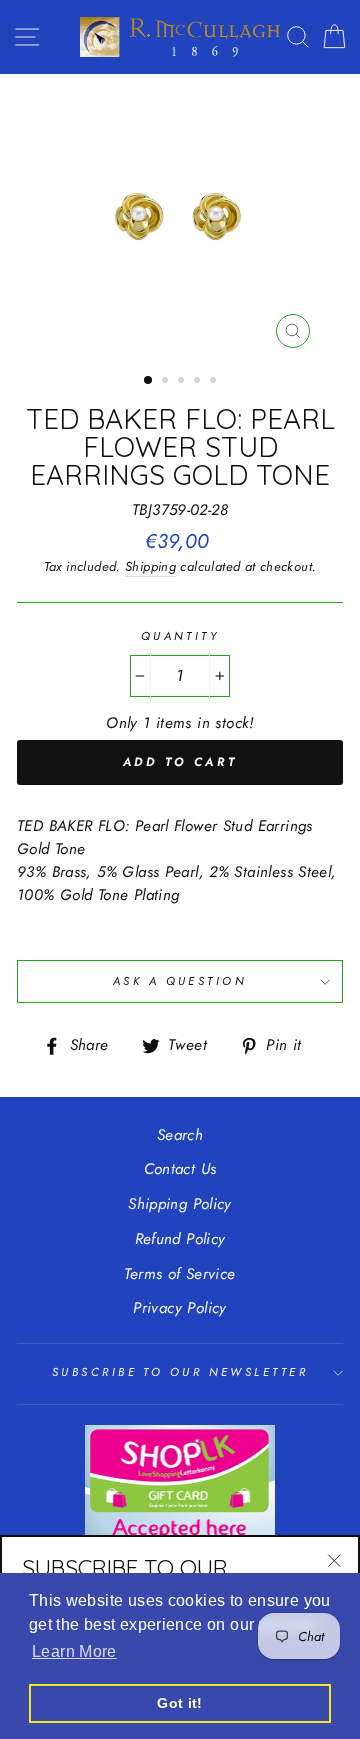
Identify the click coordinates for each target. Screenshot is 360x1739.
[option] (180, 216)
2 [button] (167, 382)
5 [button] (215, 382)
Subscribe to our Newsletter (180, 1372)
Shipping (150, 566)
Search (180, 1135)
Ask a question (180, 981)
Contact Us (180, 1169)
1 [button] (149, 381)
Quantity (180, 636)
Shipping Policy (180, 1204)
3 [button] (183, 382)
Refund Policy (180, 1239)
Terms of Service (179, 1274)
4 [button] (199, 382)
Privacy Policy (179, 1308)
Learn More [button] (74, 1651)
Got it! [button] (180, 1703)
